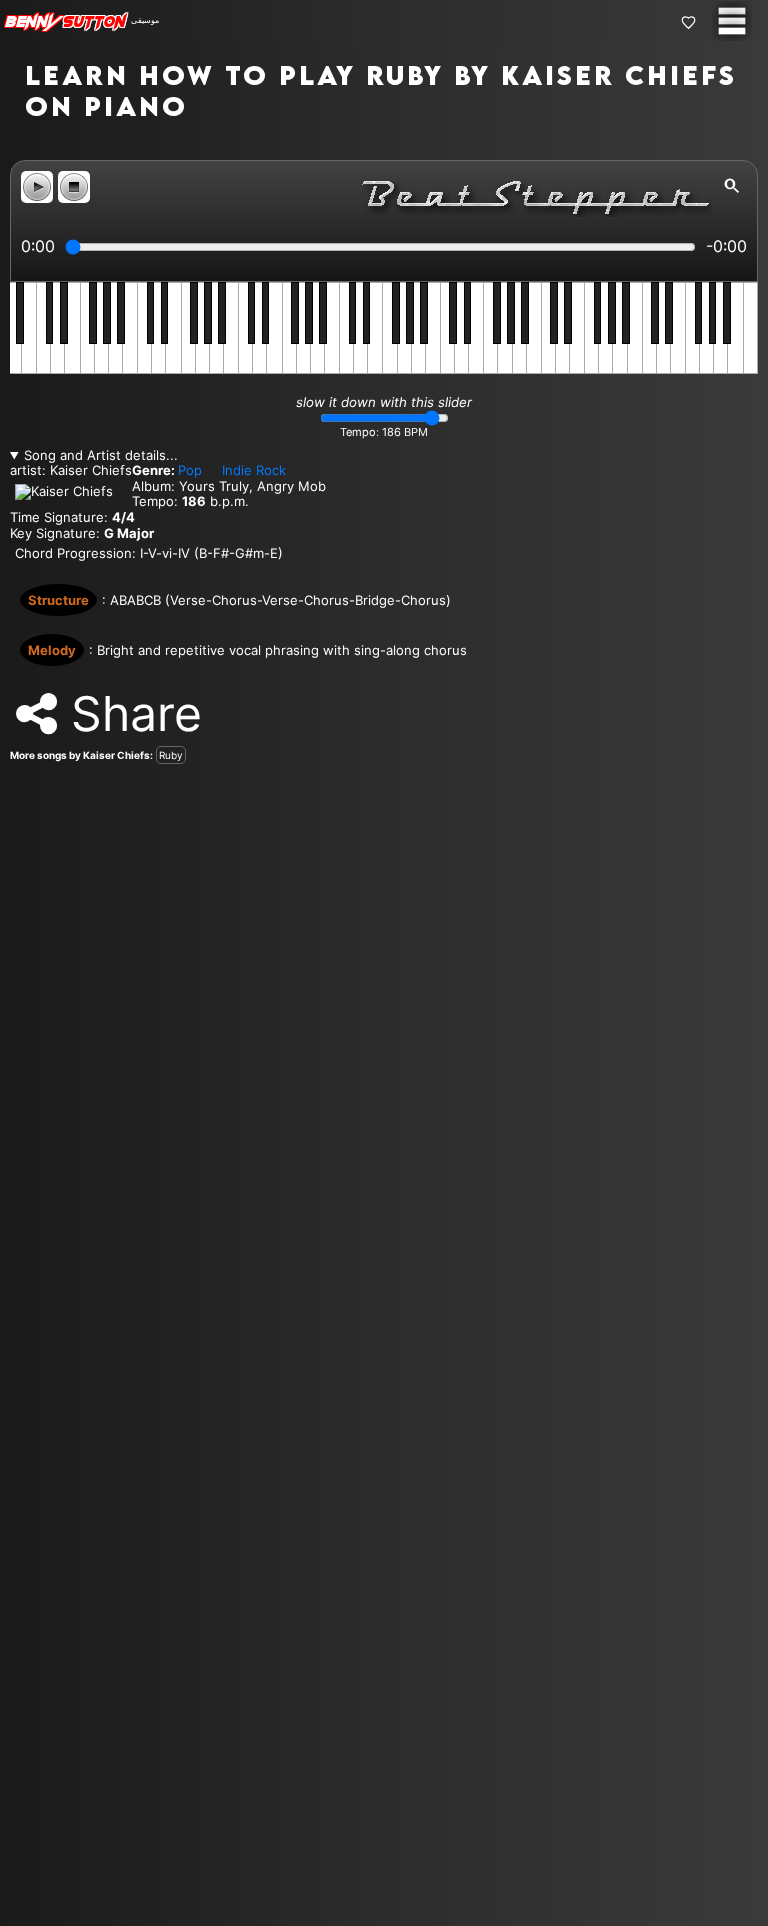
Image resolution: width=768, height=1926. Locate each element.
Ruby (171, 755)
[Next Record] (753, 963)
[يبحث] (732, 186)
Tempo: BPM (384, 432)
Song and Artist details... (101, 455)
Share (129, 713)
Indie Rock (254, 470)
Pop (190, 470)
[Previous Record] (15, 963)
